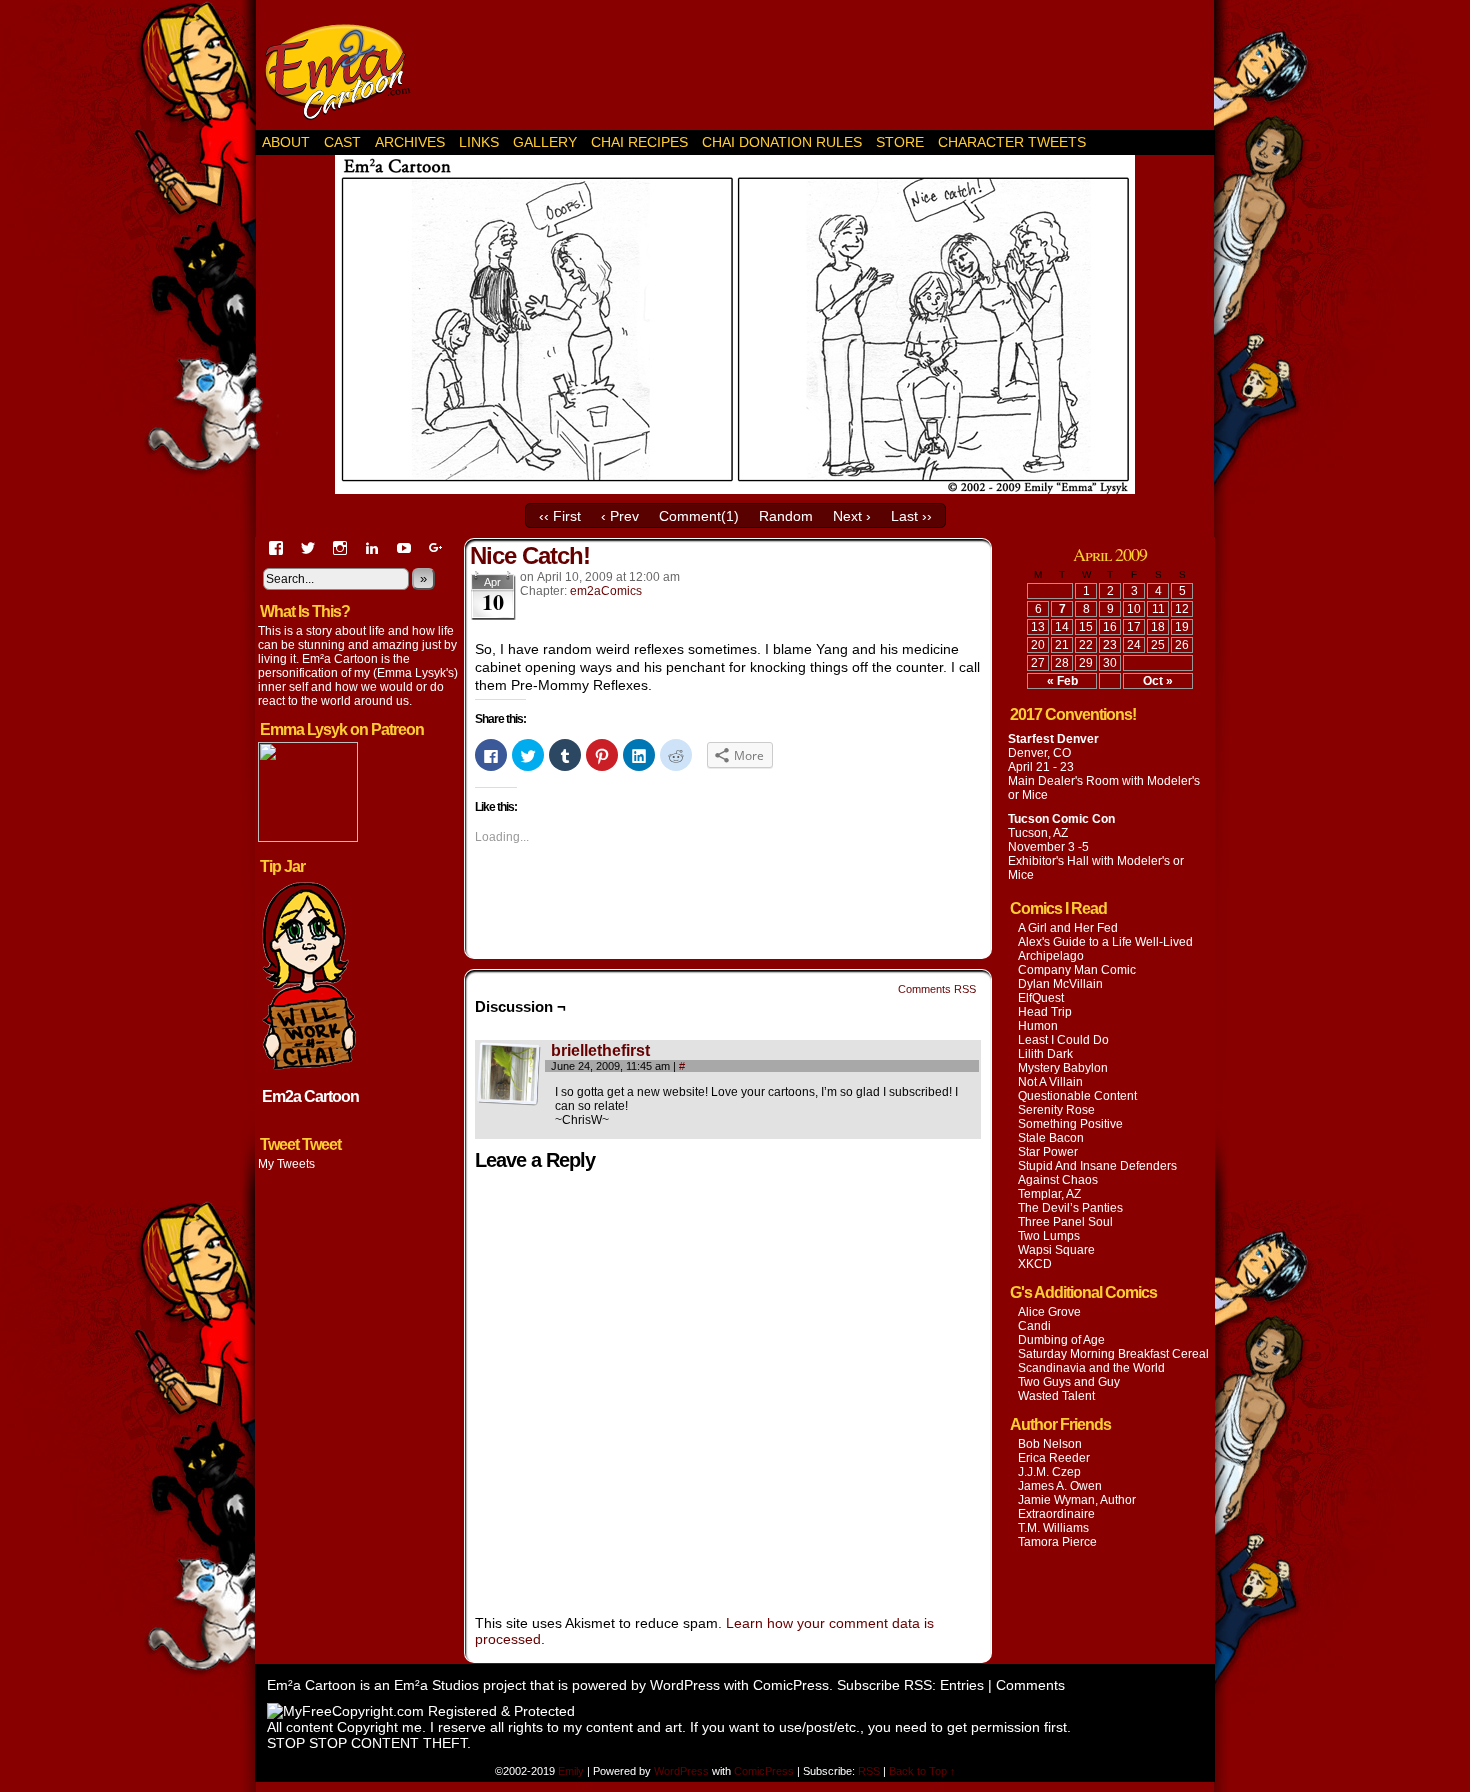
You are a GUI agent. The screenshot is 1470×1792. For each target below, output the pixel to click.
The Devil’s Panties (1070, 1208)
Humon (1038, 1026)
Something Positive (1070, 1124)
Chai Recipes (639, 142)
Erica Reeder (1054, 1458)
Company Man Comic (1077, 970)
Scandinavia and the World (1091, 1368)
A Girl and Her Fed (1068, 928)
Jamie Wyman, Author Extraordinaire (1077, 1507)
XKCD (1035, 1264)
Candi (1034, 1326)
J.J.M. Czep (1049, 1472)
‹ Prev (620, 516)
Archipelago (1051, 956)
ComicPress (791, 1685)
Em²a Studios (436, 1685)
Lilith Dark (1045, 1054)
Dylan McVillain (1060, 984)
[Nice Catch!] (735, 489)
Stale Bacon (1051, 1138)
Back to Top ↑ (922, 1771)
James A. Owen (1060, 1486)
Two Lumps (1049, 1236)
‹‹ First (560, 516)
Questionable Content (1077, 1096)
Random (786, 516)
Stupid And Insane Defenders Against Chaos (1097, 1173)
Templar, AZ (1049, 1194)
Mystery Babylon (1063, 1068)
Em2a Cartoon (310, 1096)
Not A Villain (1050, 1082)
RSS (869, 1771)
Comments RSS (937, 989)
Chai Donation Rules (782, 142)
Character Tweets (1012, 142)
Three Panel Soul (1065, 1222)
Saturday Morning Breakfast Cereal (1113, 1354)
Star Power (1048, 1152)
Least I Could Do (1063, 1040)
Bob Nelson (1050, 1444)
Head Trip (1045, 1012)
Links (479, 142)
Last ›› (911, 516)
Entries (962, 1685)
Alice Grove (1049, 1312)
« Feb (1062, 681)
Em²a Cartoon (345, 70)
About (286, 142)
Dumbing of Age (1061, 1340)
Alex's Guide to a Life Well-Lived (1105, 942)
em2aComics (606, 591)
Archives (410, 142)
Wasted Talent (1056, 1396)
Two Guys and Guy (1069, 1382)
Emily (572, 1771)
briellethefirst (600, 1050)
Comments (1030, 1685)
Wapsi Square (1056, 1250)
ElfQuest (1041, 998)
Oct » (1158, 681)
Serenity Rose (1056, 1110)
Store (900, 142)
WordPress (685, 1685)
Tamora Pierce (1057, 1542)
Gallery (545, 142)
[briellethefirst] (509, 1101)
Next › (852, 516)
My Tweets (286, 1164)
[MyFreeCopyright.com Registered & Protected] (421, 1711)
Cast (342, 142)
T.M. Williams (1053, 1528)
